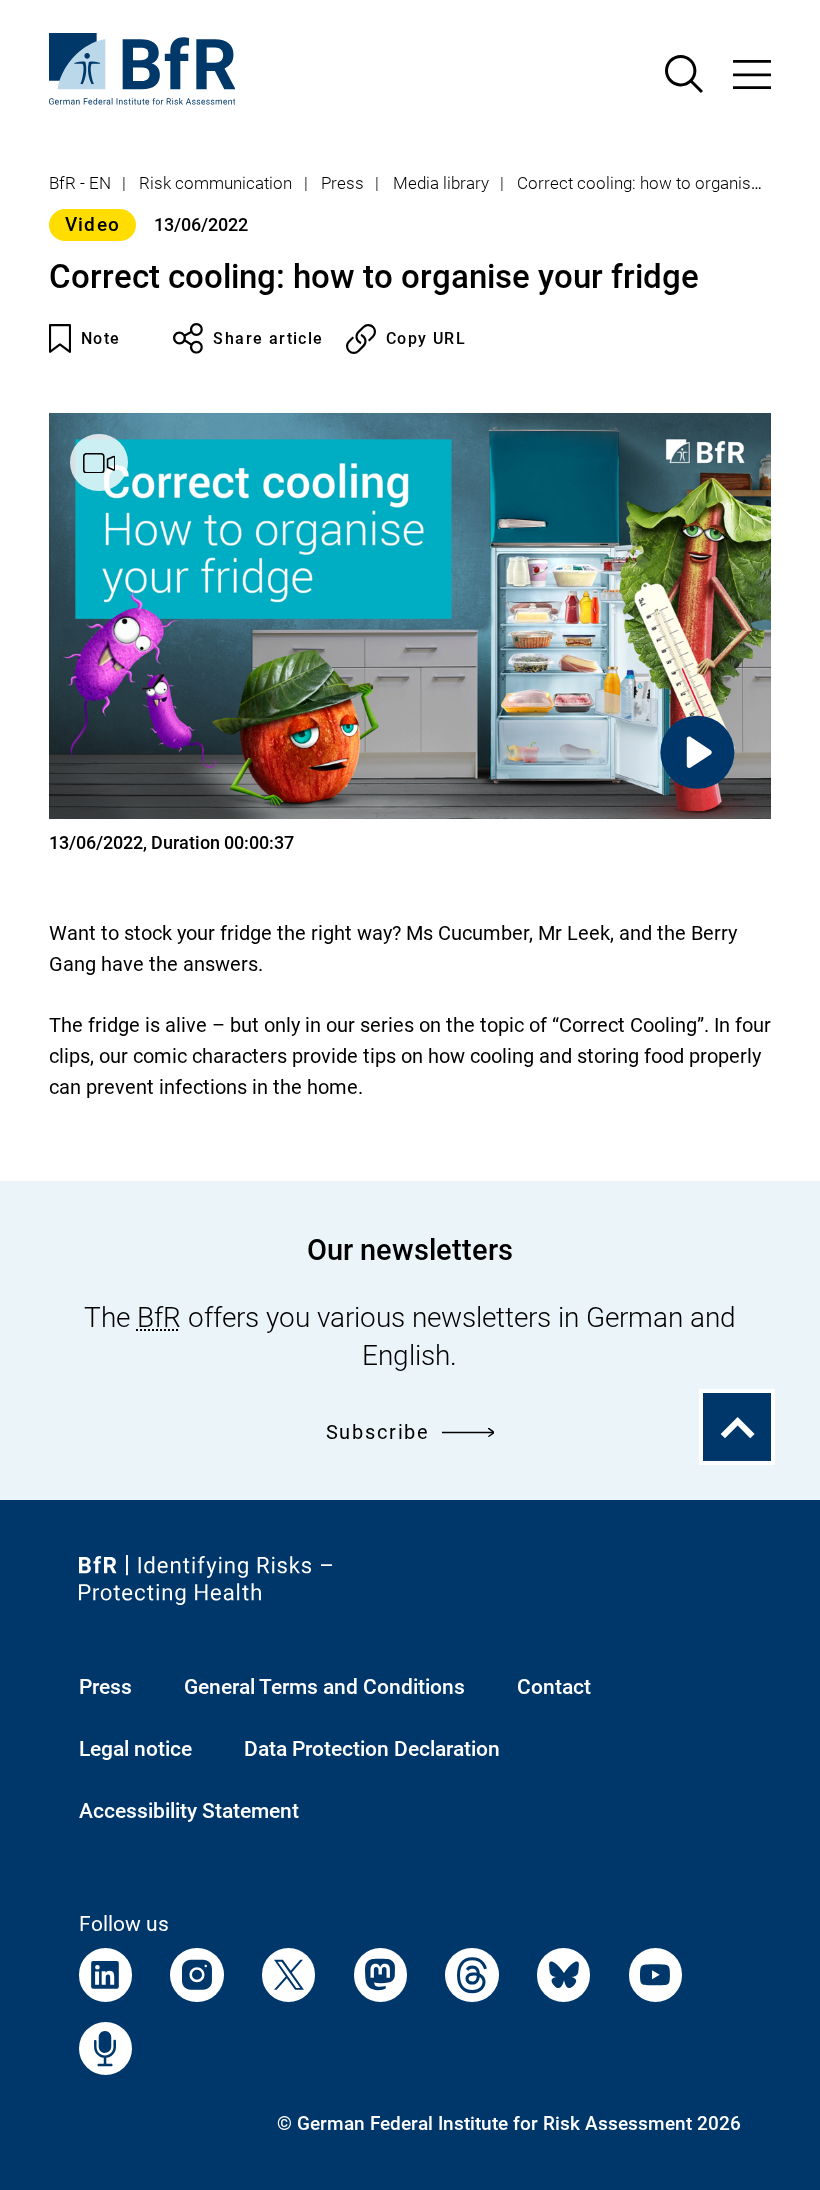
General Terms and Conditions (324, 1686)
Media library (441, 183)
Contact (554, 1686)
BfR (159, 1317)
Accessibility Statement (189, 1810)
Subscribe (378, 1432)
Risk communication (215, 183)
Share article (268, 338)
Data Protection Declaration (372, 1748)
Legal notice (135, 1748)
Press (342, 183)
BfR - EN (80, 183)
